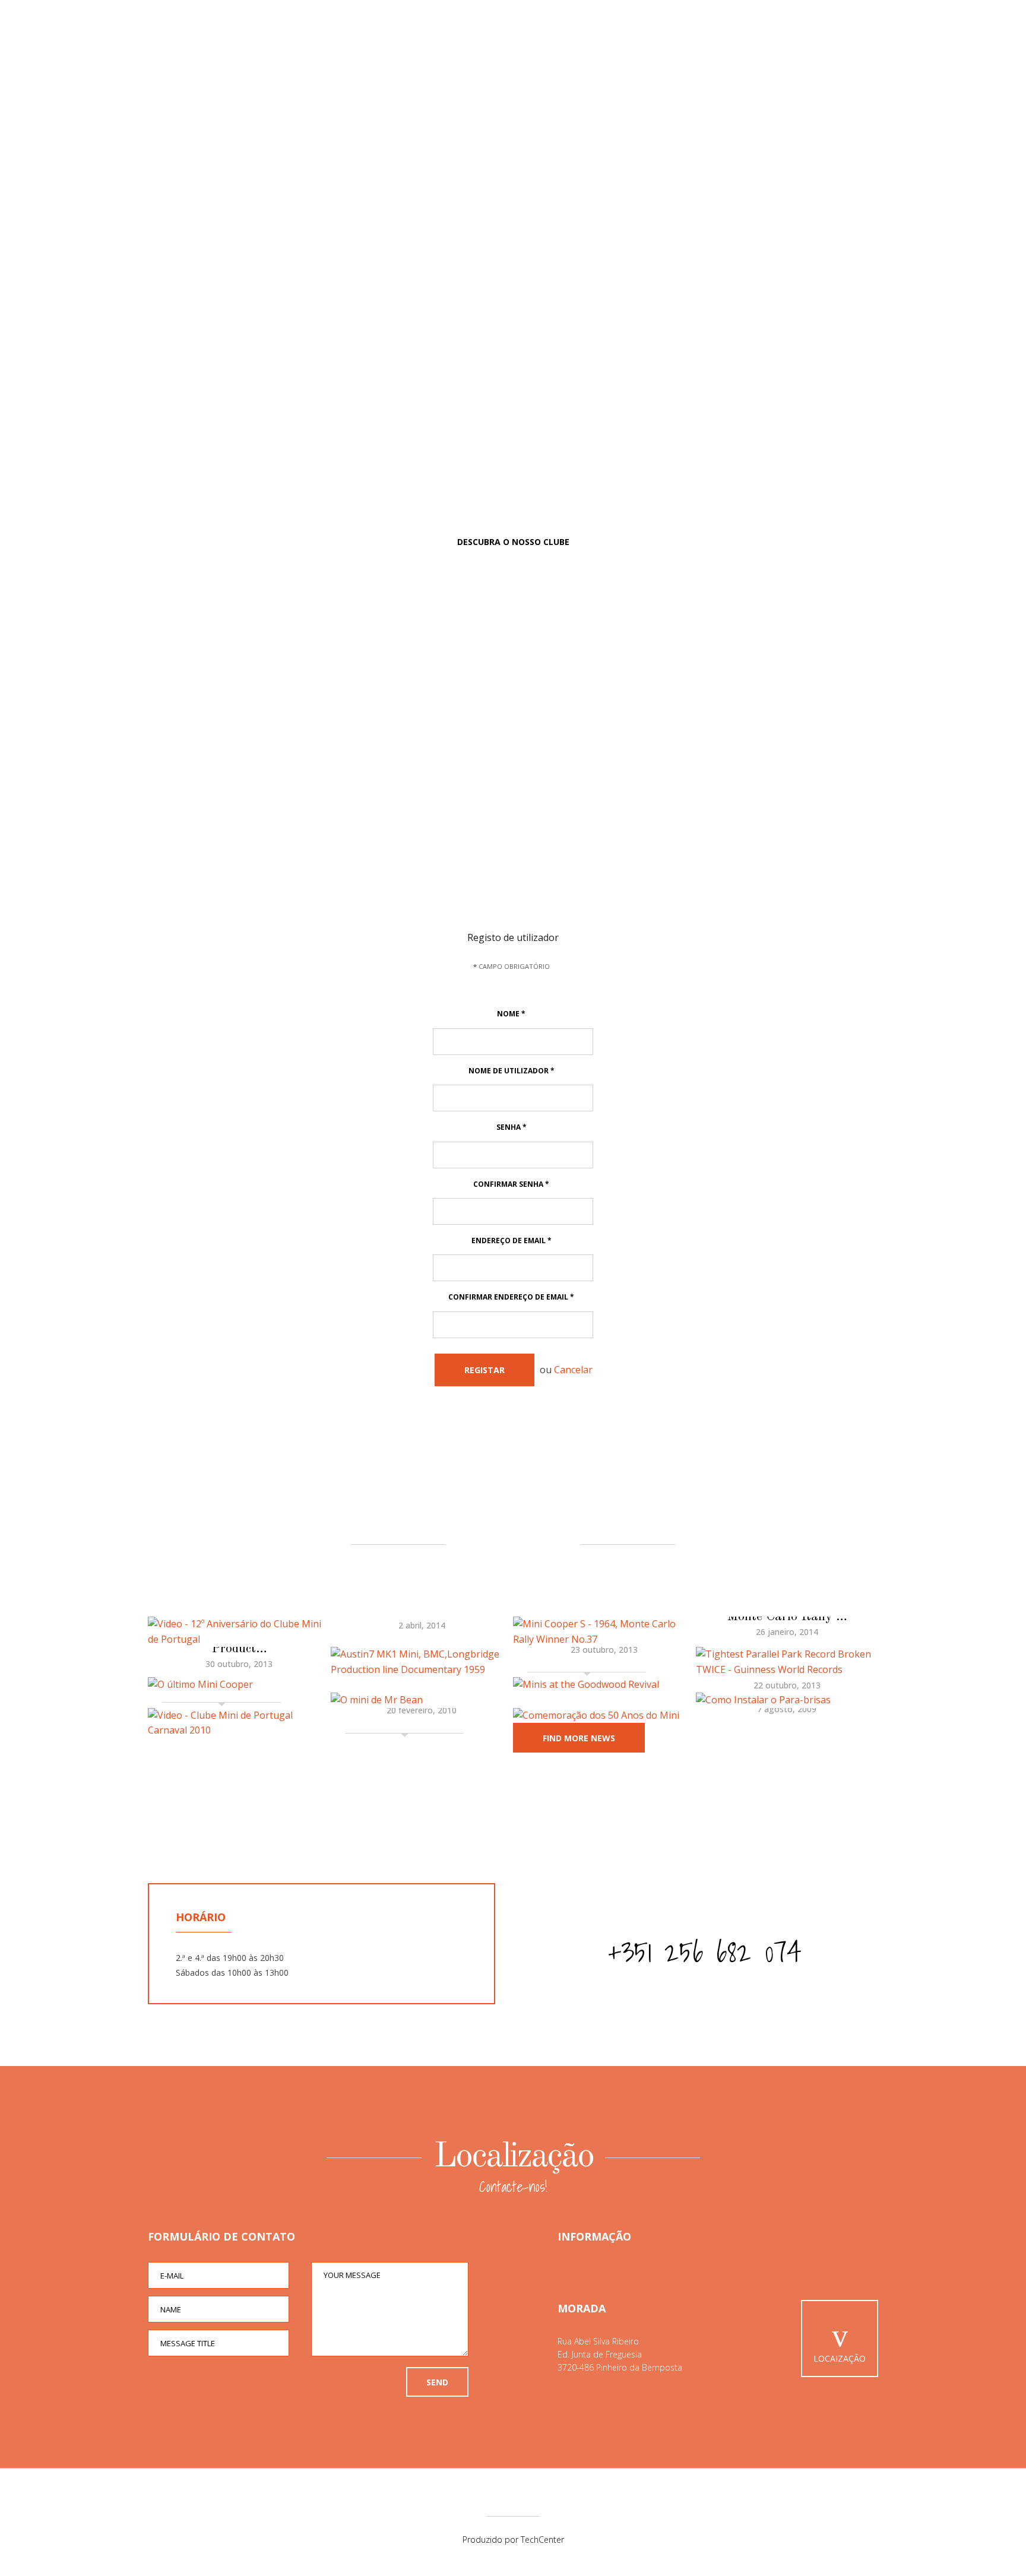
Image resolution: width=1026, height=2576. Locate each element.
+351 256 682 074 (705, 1952)
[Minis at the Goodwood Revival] (604, 1685)
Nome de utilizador (512, 1071)
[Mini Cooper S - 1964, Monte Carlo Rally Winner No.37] (604, 1632)
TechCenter (542, 2539)
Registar (484, 1370)
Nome (511, 1014)
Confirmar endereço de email (511, 1297)
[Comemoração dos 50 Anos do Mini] (604, 1716)
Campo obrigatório (512, 966)
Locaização (840, 2358)
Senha (512, 1127)
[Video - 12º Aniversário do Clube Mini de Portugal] (239, 1632)
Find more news (579, 1738)
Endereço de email (512, 1241)
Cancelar (573, 1370)
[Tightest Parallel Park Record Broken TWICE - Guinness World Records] (787, 1662)
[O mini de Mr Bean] (422, 1700)
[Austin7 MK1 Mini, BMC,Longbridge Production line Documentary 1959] (422, 1662)
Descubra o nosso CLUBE (513, 542)
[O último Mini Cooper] (239, 1685)
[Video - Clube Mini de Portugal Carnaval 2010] (239, 1723)
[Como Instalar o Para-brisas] (787, 1700)
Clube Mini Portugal (513, 122)
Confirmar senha (511, 1184)
